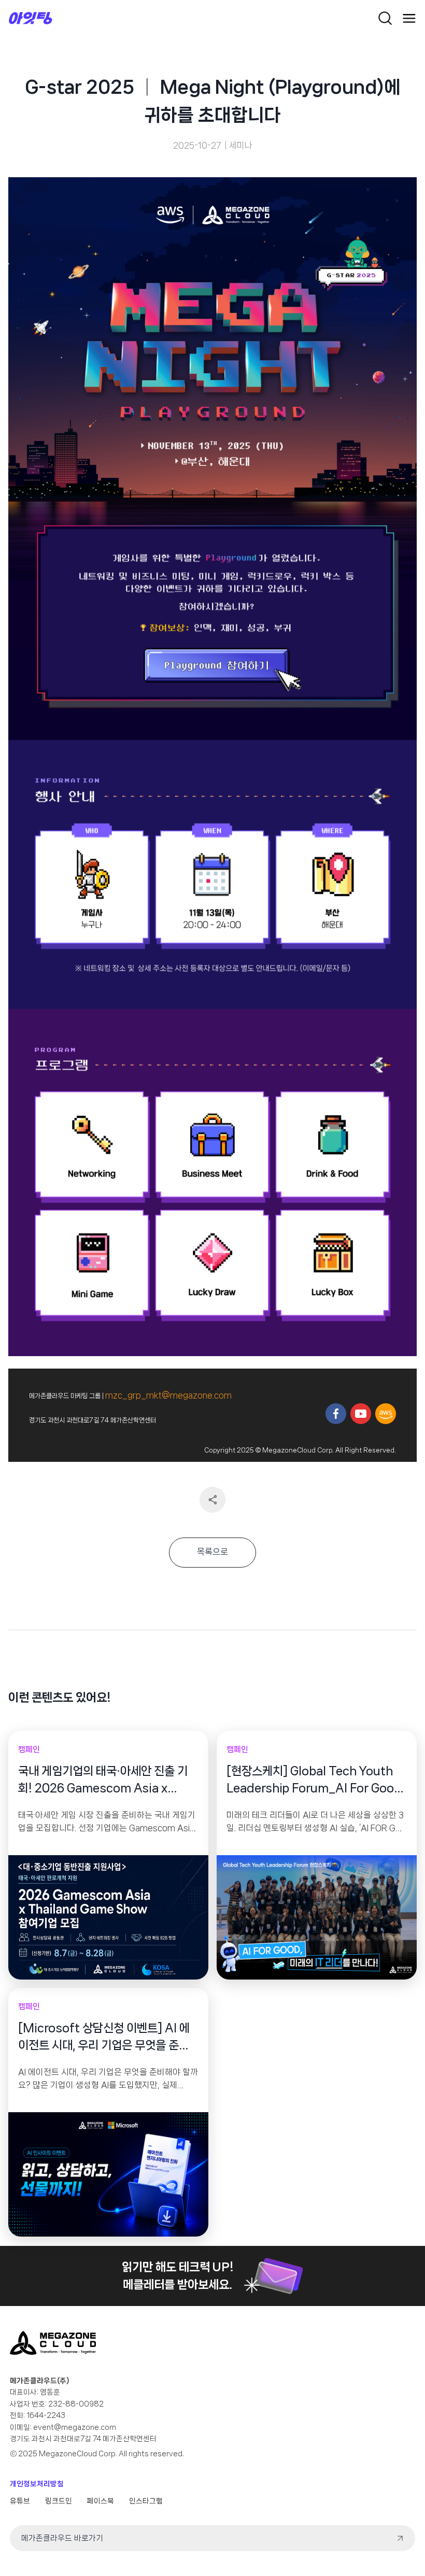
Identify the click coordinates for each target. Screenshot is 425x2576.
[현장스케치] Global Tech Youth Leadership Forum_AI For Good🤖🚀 (314, 1781)
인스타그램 (146, 2501)
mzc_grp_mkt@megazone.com (168, 1395)
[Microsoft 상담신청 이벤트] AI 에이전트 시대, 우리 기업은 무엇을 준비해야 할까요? (104, 2038)
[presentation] (108, 1917)
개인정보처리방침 (37, 2484)
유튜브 (20, 2501)
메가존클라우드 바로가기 (62, 2538)
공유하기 (212, 1500)
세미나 (241, 145)
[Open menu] (409, 18)
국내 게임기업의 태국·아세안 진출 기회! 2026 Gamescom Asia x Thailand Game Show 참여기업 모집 (107, 1781)
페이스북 (101, 2501)
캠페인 (29, 1749)
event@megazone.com (75, 2427)
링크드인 (59, 2501)
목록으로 (212, 1552)
